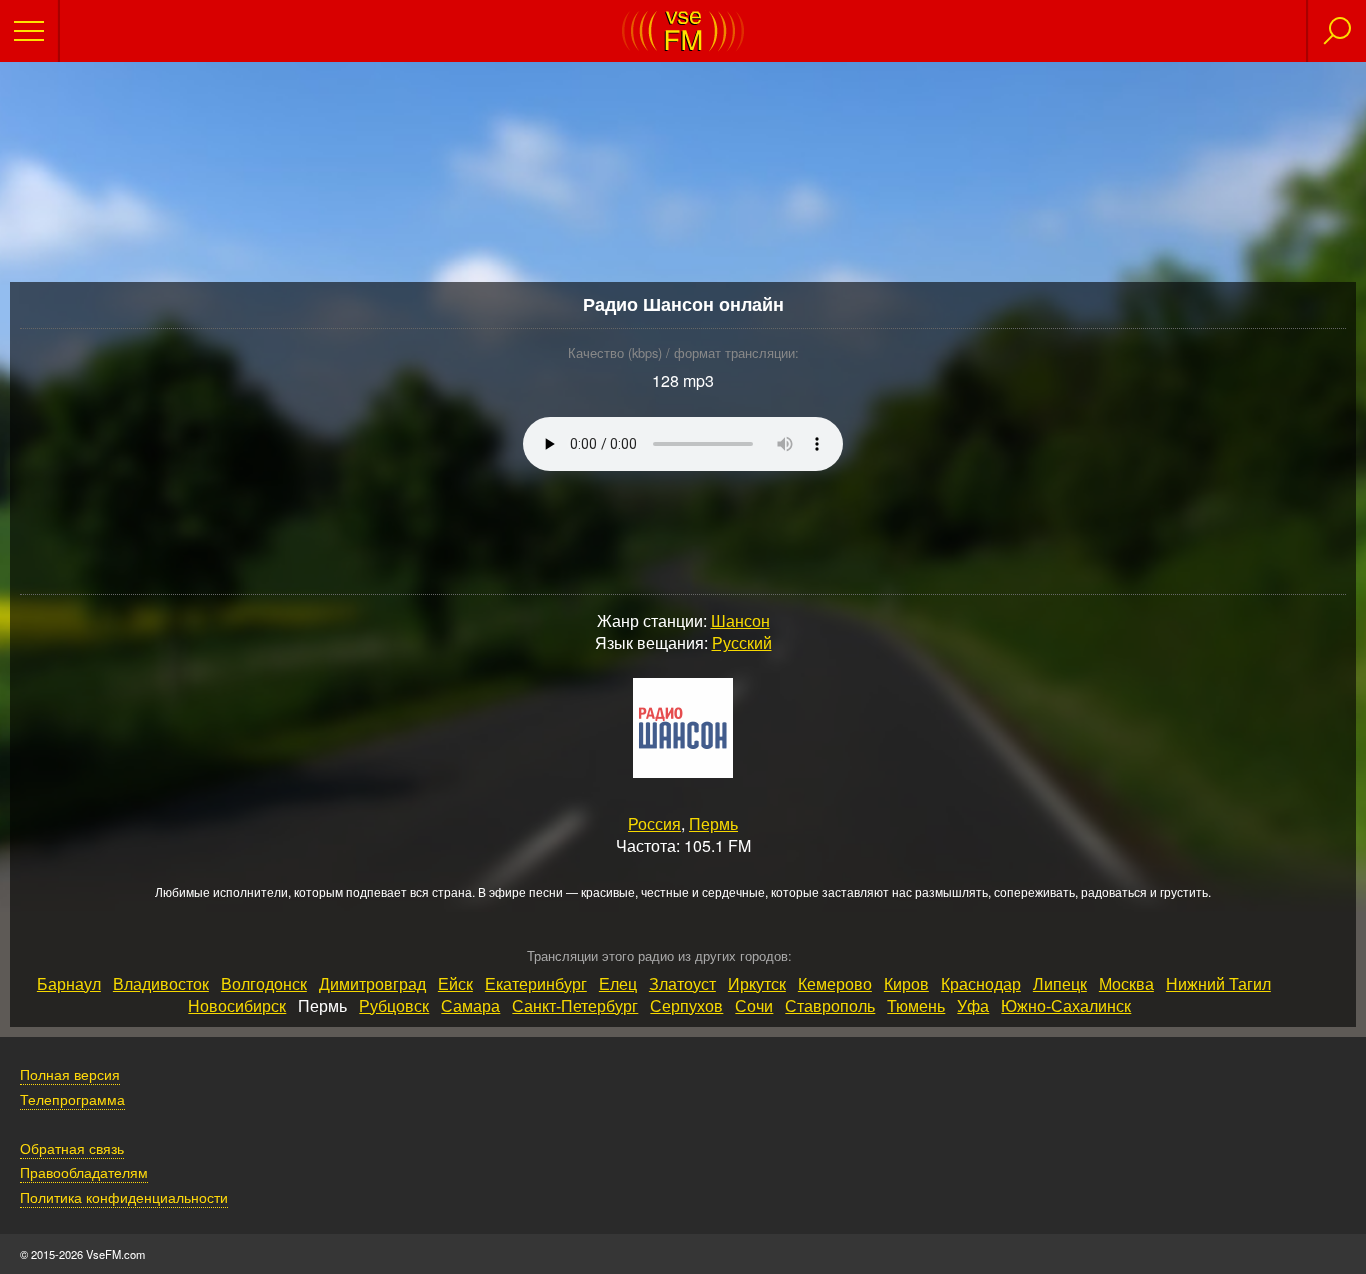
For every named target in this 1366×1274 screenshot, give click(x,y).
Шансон (740, 620)
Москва (1126, 983)
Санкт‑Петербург (575, 1005)
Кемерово (835, 983)
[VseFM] (683, 45)
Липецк (1060, 983)
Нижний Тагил (1218, 983)
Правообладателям (84, 1171)
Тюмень (916, 1005)
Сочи (754, 1005)
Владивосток (161, 983)
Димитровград (372, 983)
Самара (470, 1005)
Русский (742, 642)
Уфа (973, 1005)
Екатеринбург (536, 983)
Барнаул (69, 983)
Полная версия (70, 1073)
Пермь (713, 823)
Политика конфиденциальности (124, 1196)
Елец (618, 983)
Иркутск (757, 983)
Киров (906, 983)
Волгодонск (264, 983)
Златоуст (682, 983)
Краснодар (981, 983)
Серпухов (686, 1005)
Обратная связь (72, 1147)
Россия (654, 823)
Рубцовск (394, 1005)
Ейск (455, 983)
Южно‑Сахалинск (1066, 1005)
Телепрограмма (72, 1098)
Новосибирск (237, 1005)
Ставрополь (830, 1005)
